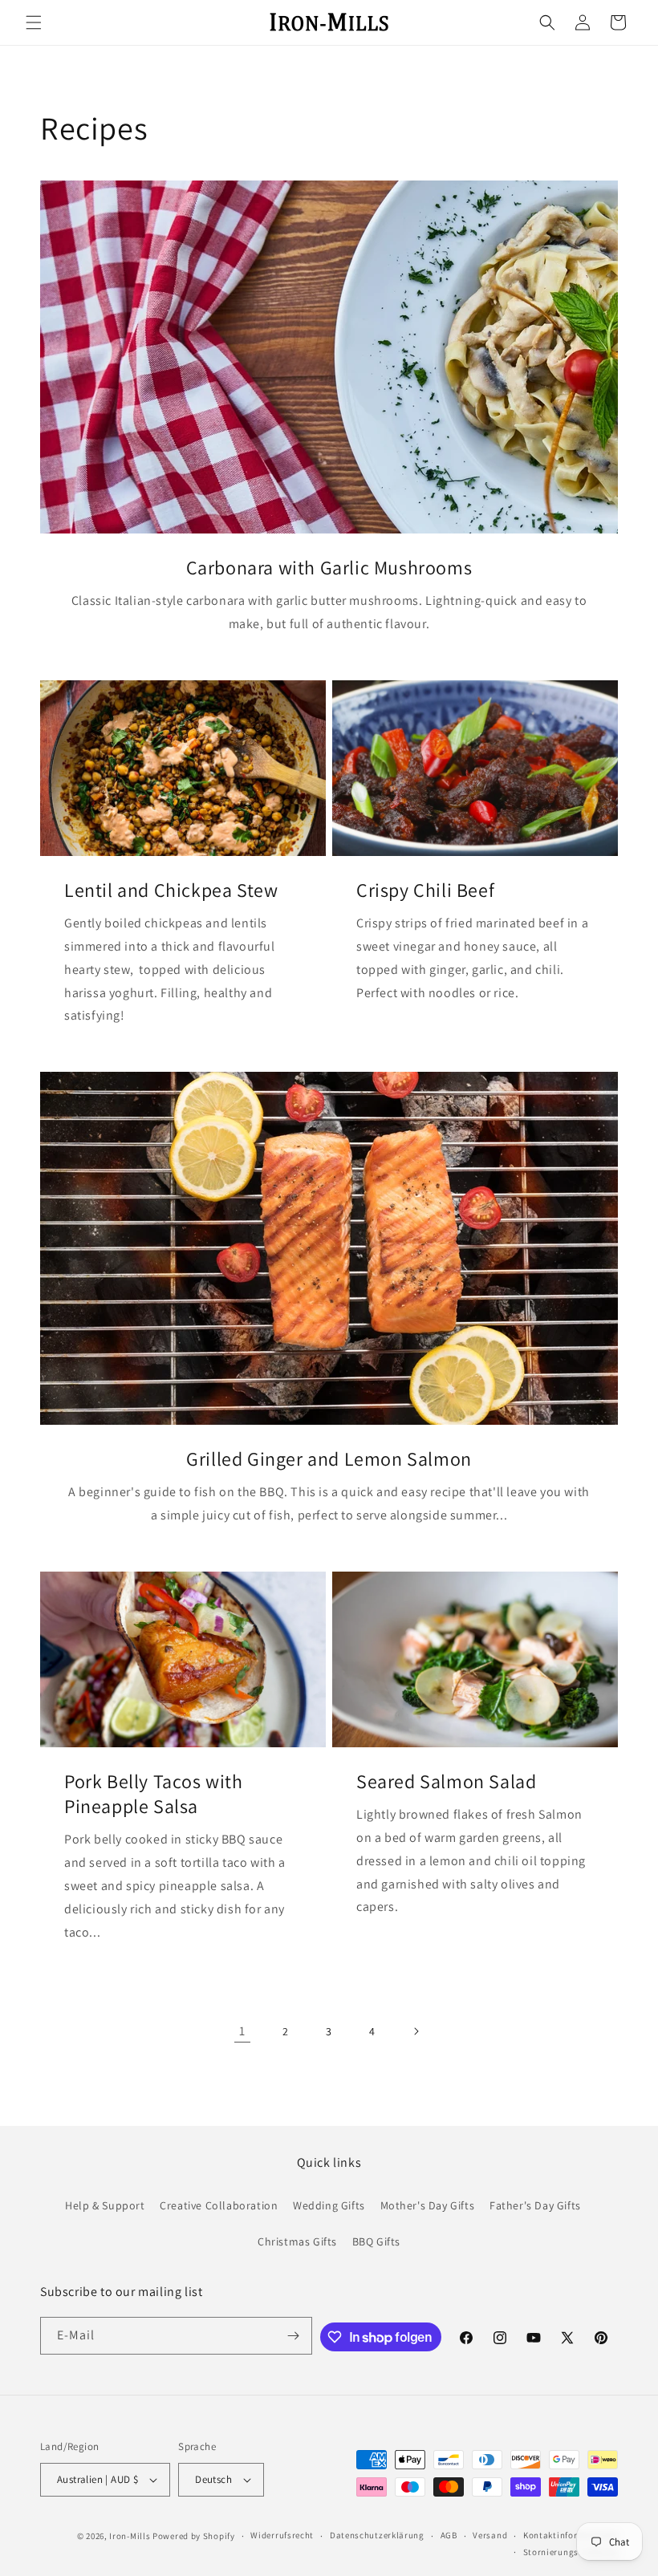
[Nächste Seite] (416, 2031)
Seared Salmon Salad (446, 1781)
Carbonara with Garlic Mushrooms (329, 568)
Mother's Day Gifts (428, 2205)
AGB (449, 2535)
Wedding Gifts (329, 2205)
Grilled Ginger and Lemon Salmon (329, 1459)
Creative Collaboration (219, 2205)
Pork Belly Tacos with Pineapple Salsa (154, 1794)
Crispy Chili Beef (425, 890)
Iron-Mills (130, 2536)
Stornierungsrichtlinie (571, 2552)
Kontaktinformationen (571, 2535)
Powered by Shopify (194, 2536)
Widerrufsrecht (282, 2535)
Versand (490, 2535)
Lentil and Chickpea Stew (171, 890)
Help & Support (105, 2205)
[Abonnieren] (294, 2336)
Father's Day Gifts (535, 2205)
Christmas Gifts (297, 2241)
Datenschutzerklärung (377, 2535)
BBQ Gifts (376, 2241)
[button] (34, 22)
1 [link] (242, 2031)
